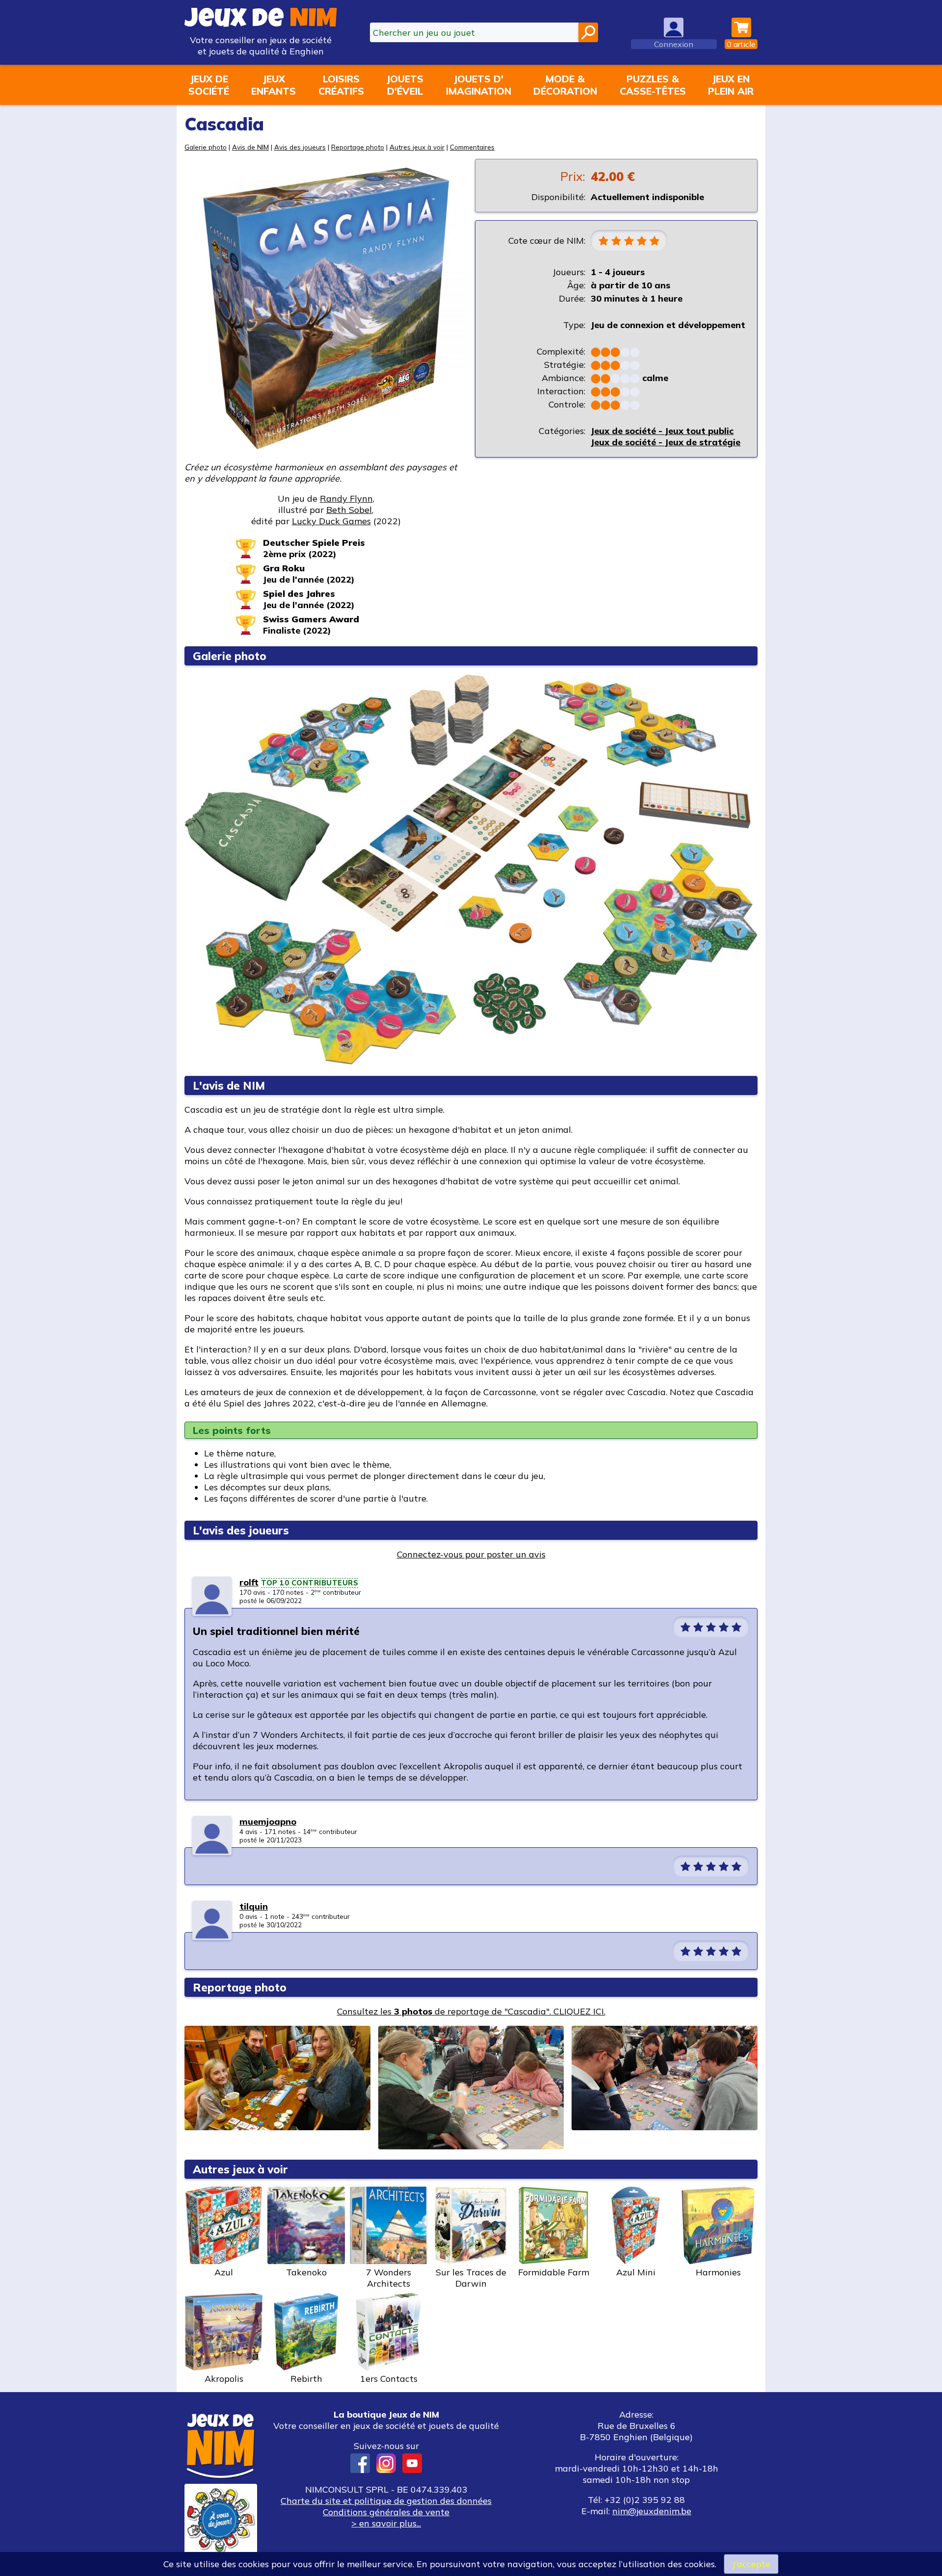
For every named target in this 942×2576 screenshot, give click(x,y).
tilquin (254, 1906)
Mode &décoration (565, 85)
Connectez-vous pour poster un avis (471, 1554)
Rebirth (306, 2379)
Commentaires (472, 147)
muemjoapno (268, 1822)
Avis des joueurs (300, 147)
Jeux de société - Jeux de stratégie (666, 442)
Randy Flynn (346, 498)
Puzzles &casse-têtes (653, 85)
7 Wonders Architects (389, 2278)
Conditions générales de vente (386, 2512)
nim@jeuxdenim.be (652, 2511)
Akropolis (224, 2379)
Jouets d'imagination (479, 85)
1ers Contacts (389, 2379)
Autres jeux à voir (417, 147)
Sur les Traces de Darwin (471, 2278)
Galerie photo (206, 147)
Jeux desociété (209, 85)
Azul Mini (636, 2272)
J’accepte (751, 2564)
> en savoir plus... (386, 2523)
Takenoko (306, 2272)
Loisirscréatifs (341, 85)
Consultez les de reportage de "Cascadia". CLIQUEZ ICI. (471, 2011)
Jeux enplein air (731, 85)
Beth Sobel (349, 510)
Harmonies (718, 2272)
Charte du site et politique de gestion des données (386, 2501)
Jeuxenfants (274, 85)
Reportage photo (358, 147)
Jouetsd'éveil (405, 85)
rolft (249, 1582)
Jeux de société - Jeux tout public (662, 431)
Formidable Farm (554, 2272)
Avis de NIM (250, 147)
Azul (224, 2272)
